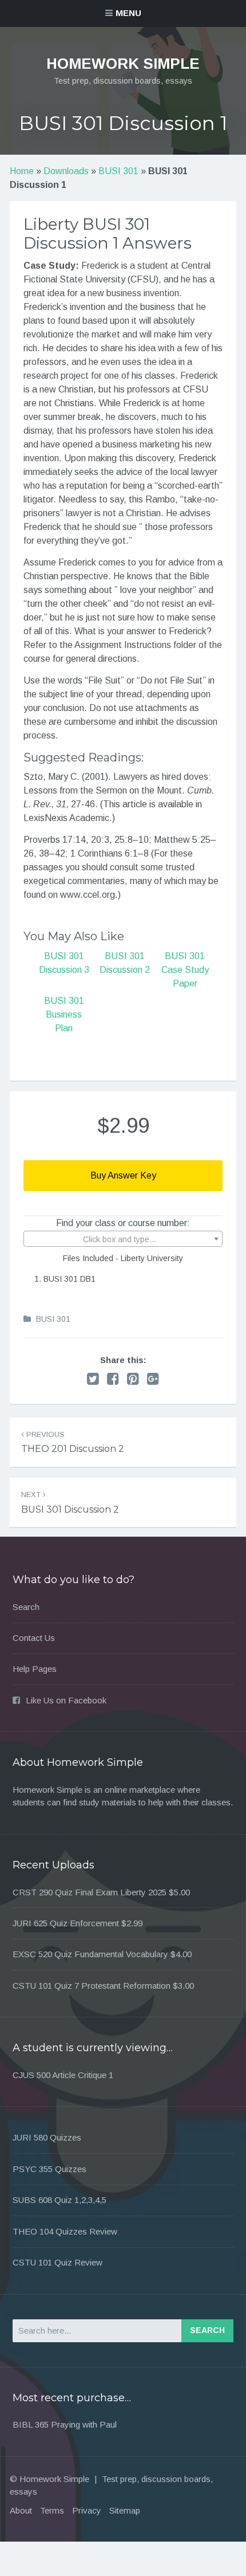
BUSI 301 (118, 171)
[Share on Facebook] (113, 1379)
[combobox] (123, 1239)
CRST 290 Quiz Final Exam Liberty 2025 (90, 1892)
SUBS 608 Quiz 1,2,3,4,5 (59, 2200)
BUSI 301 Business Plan (64, 1014)
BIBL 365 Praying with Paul (65, 2424)
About (21, 2510)
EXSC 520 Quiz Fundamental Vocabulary (90, 1954)
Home (22, 171)
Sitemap (125, 2510)
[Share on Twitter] (93, 1379)
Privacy (87, 2510)
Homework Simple (123, 64)
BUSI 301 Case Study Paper (185, 970)
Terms (52, 2510)
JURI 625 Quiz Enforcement (66, 1923)
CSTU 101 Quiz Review (57, 2262)
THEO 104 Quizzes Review (65, 2231)
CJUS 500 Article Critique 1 (63, 2075)
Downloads (66, 171)
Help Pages (35, 1669)
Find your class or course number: (123, 1223)
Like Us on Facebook (66, 1700)
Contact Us (34, 1638)
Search (26, 1607)
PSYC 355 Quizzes (49, 2169)
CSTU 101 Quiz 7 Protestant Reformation (92, 1986)
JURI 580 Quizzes (47, 2137)
